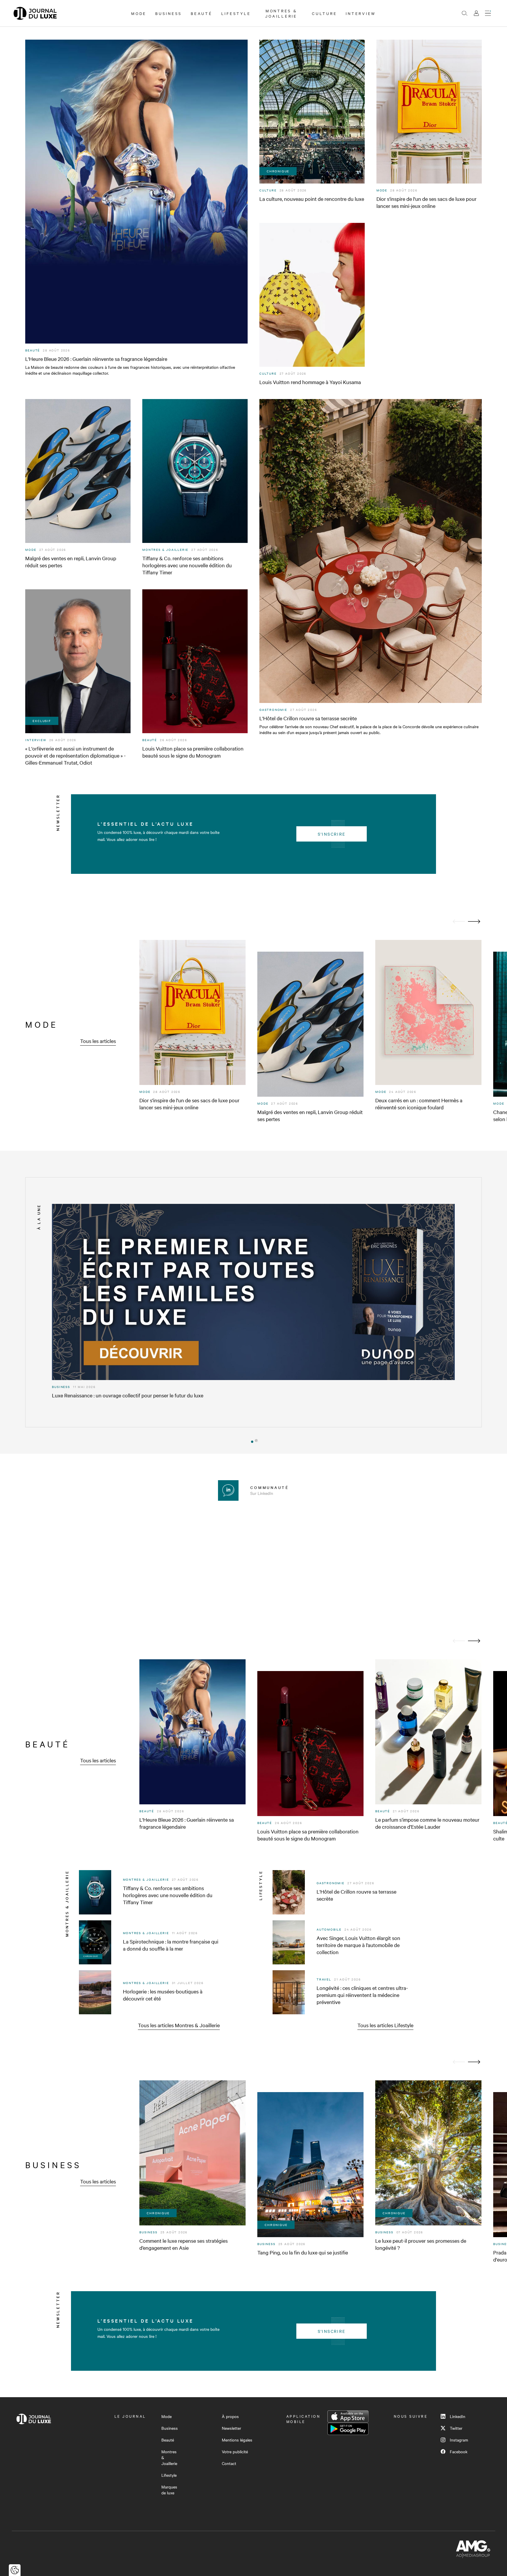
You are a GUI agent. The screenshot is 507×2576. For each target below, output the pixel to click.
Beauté (202, 13)
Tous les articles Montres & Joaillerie (179, 2025)
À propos (230, 2416)
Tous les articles (98, 1041)
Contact (229, 2463)
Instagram (459, 2440)
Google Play (348, 2429)
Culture (324, 13)
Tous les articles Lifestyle (385, 2025)
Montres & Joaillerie (281, 13)
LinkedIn (458, 2416)
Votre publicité (235, 2452)
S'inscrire (332, 834)
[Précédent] (459, 922)
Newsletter (231, 2428)
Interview (361, 13)
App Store (348, 2417)
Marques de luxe (169, 2490)
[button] (251, 1441)
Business (169, 13)
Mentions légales (237, 2440)
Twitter (456, 2428)
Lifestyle (236, 13)
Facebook (459, 2452)
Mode (139, 13)
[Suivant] (474, 922)
